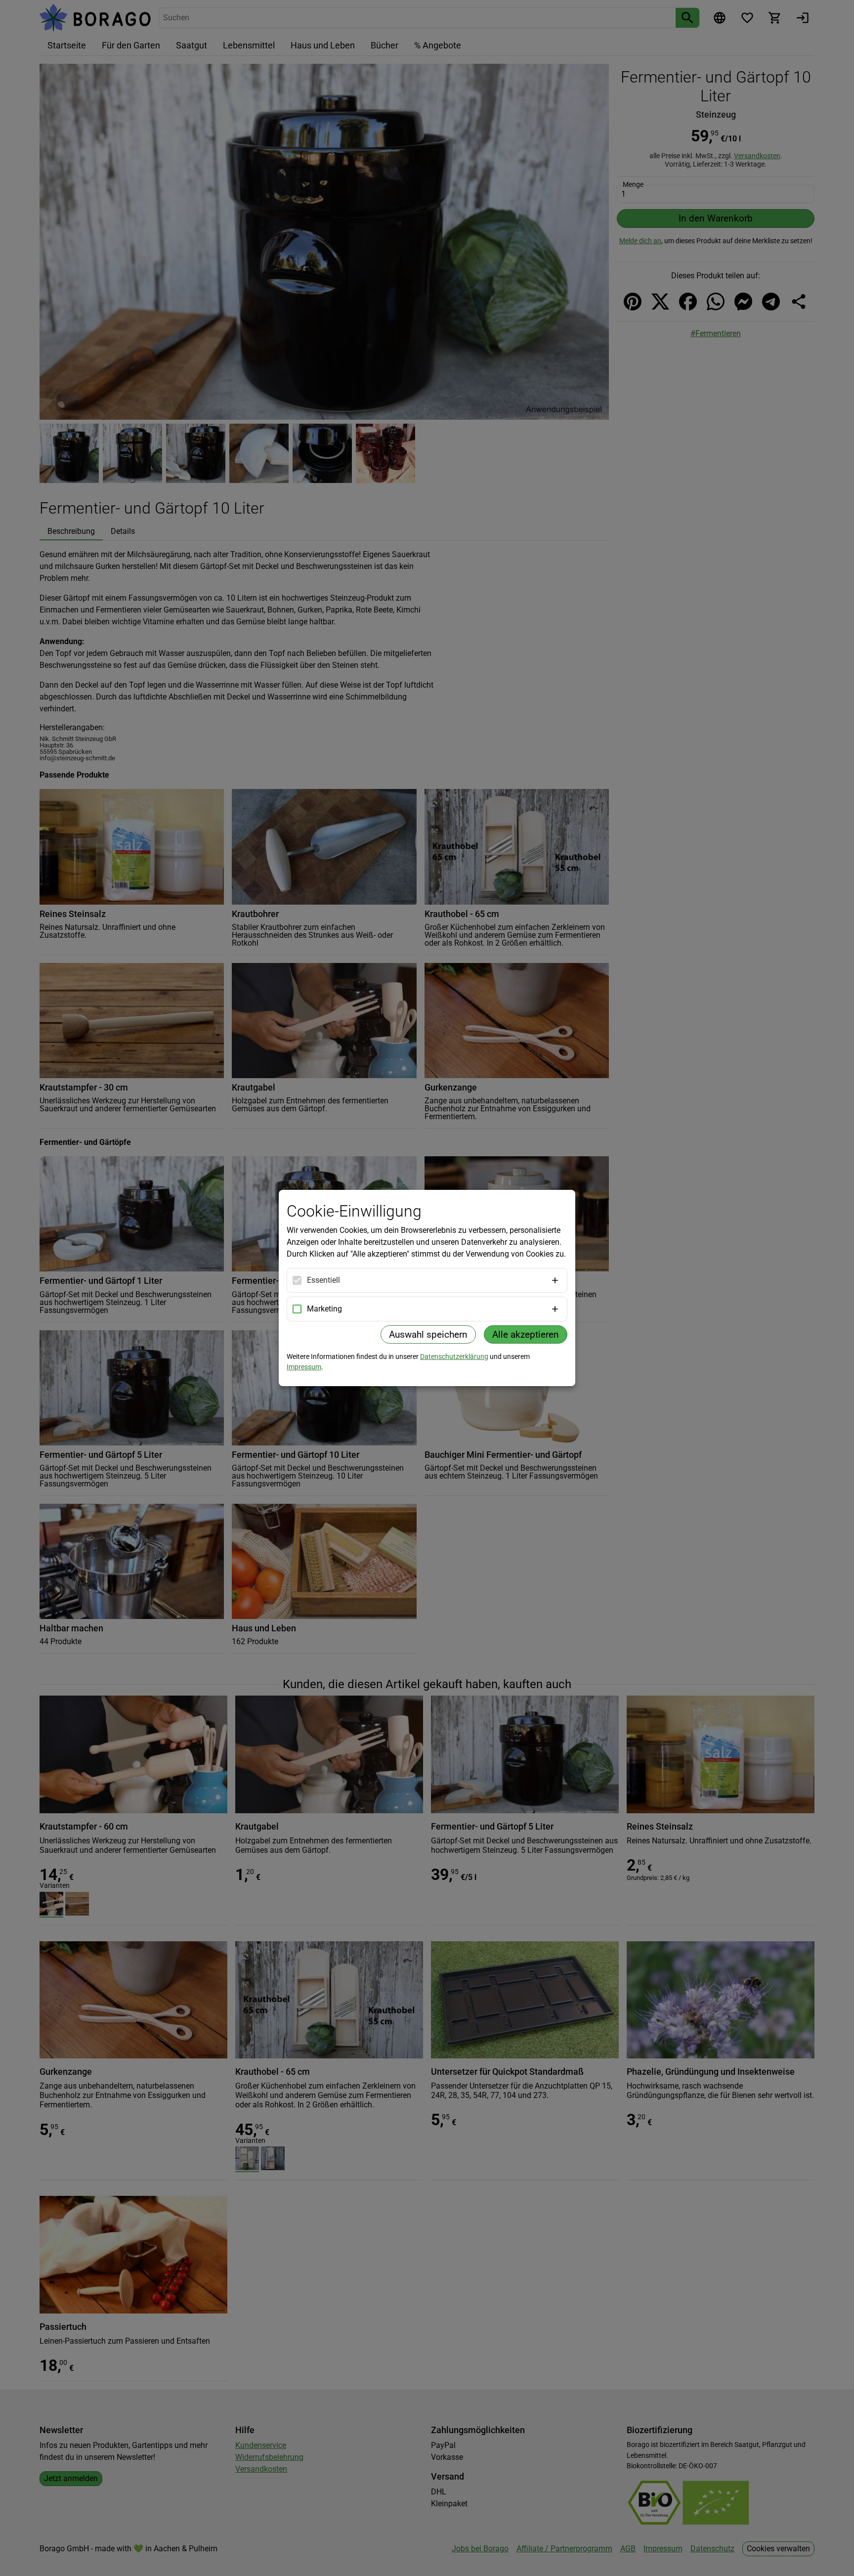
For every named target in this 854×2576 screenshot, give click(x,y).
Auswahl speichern (428, 1334)
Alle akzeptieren (526, 1334)
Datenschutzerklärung (454, 1356)
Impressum (304, 1367)
